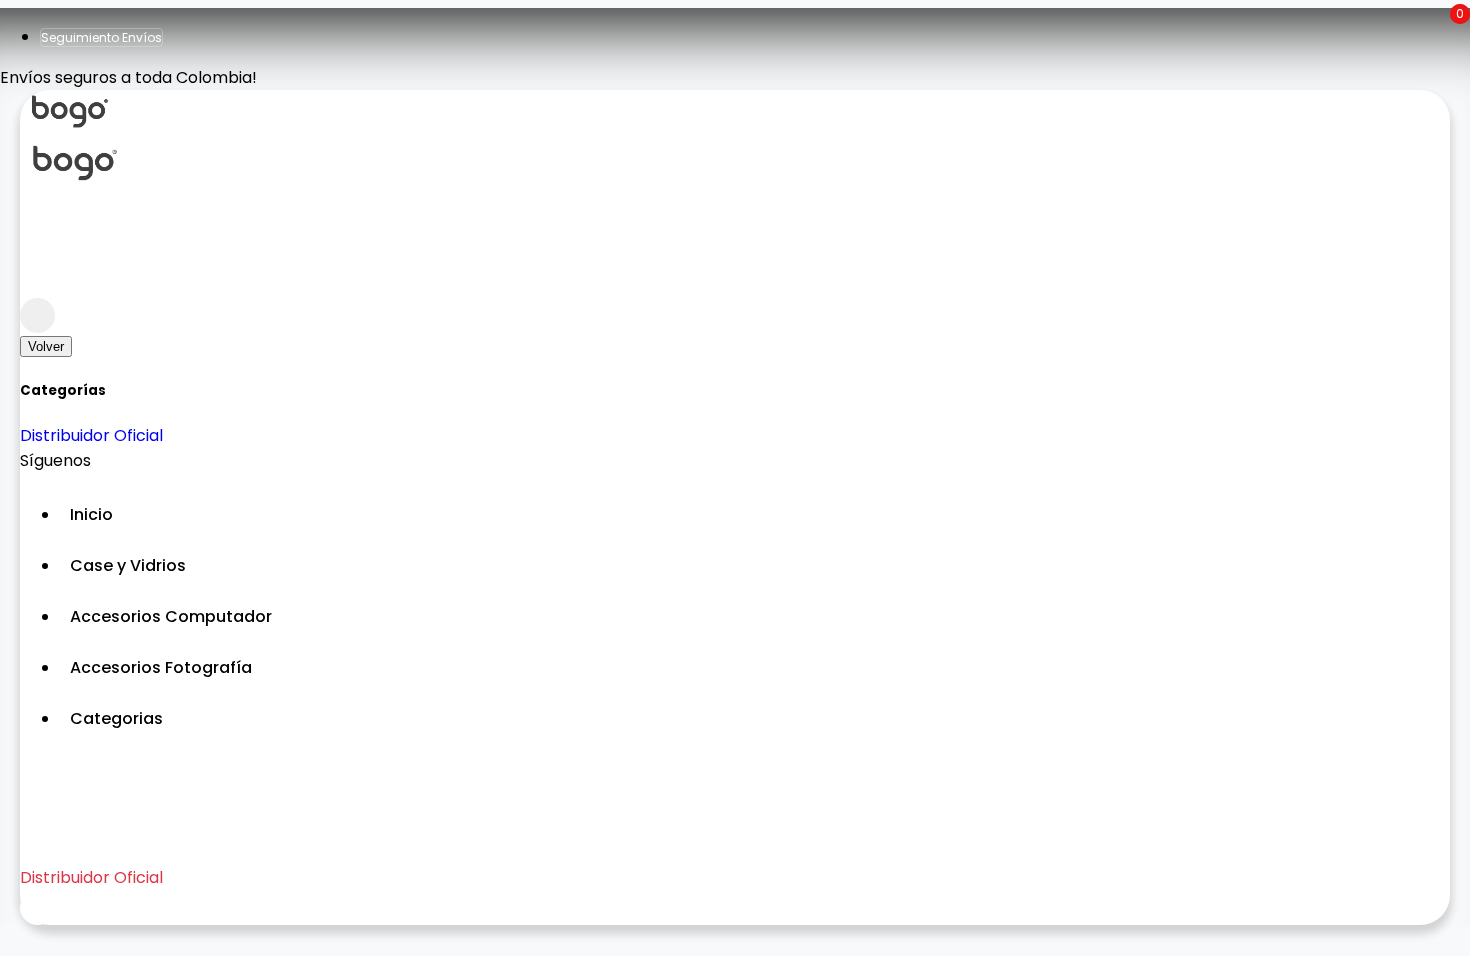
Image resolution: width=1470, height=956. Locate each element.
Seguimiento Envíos (101, 37)
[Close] (37, 315)
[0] (37, 280)
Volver (46, 346)
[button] (755, 718)
